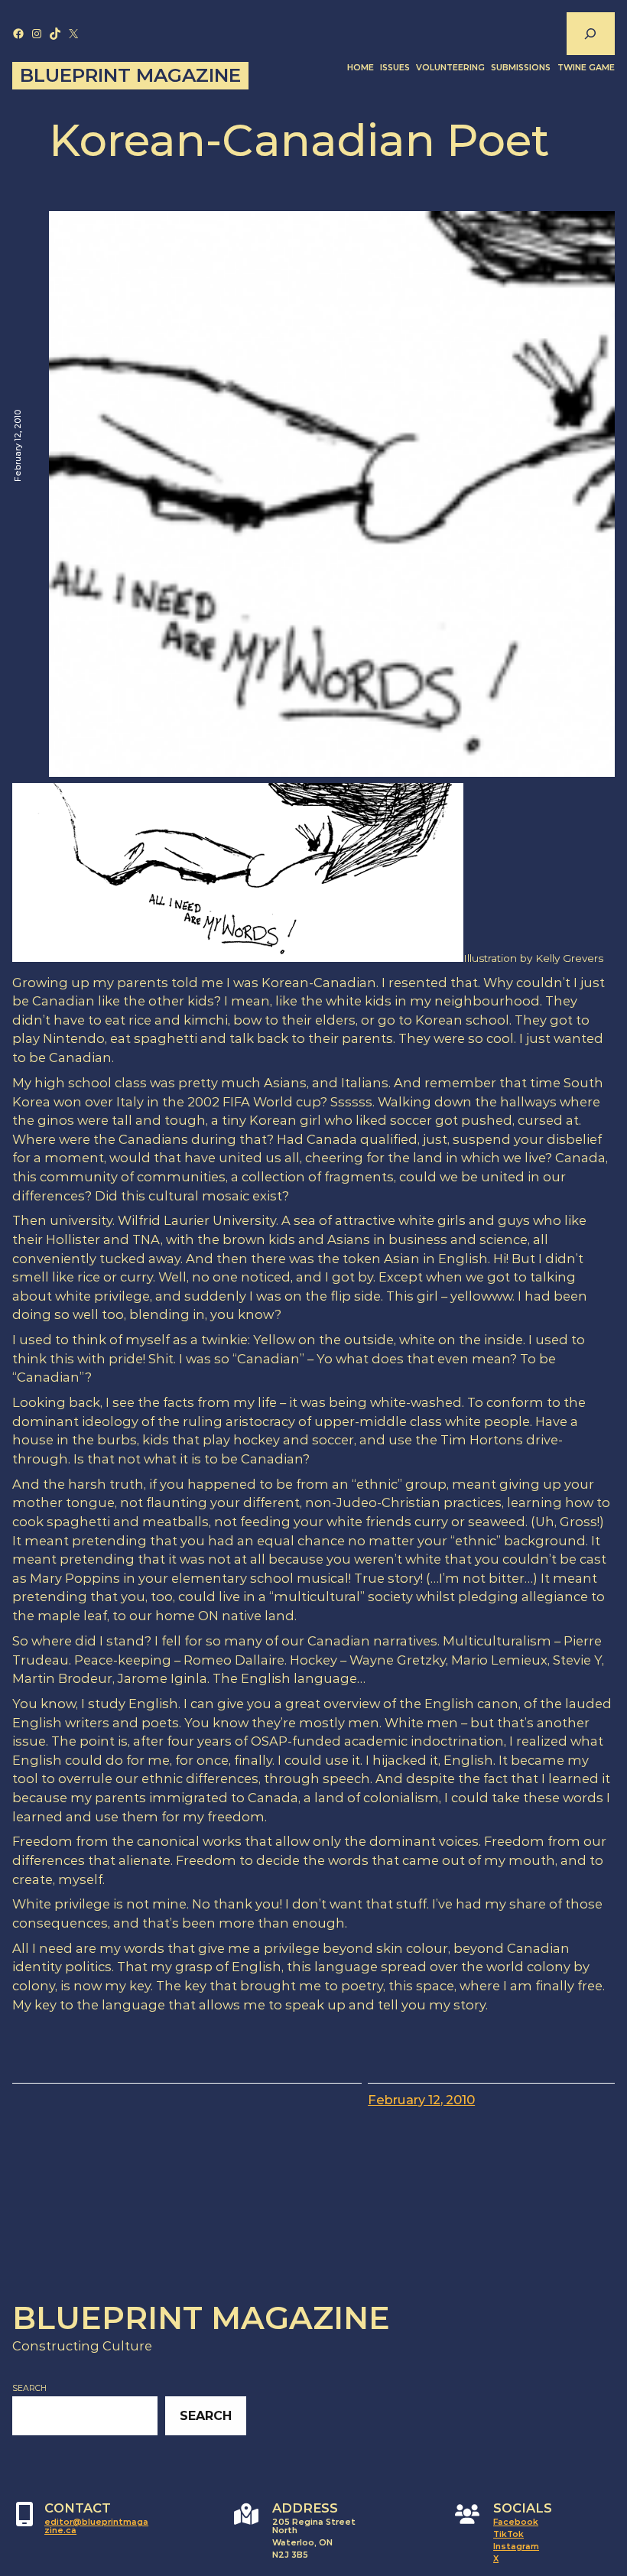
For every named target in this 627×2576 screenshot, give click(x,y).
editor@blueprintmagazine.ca (96, 2526)
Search (29, 2388)
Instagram (516, 2547)
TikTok (508, 2534)
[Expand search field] (590, 34)
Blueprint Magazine (130, 75)
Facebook (516, 2522)
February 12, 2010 (421, 2100)
